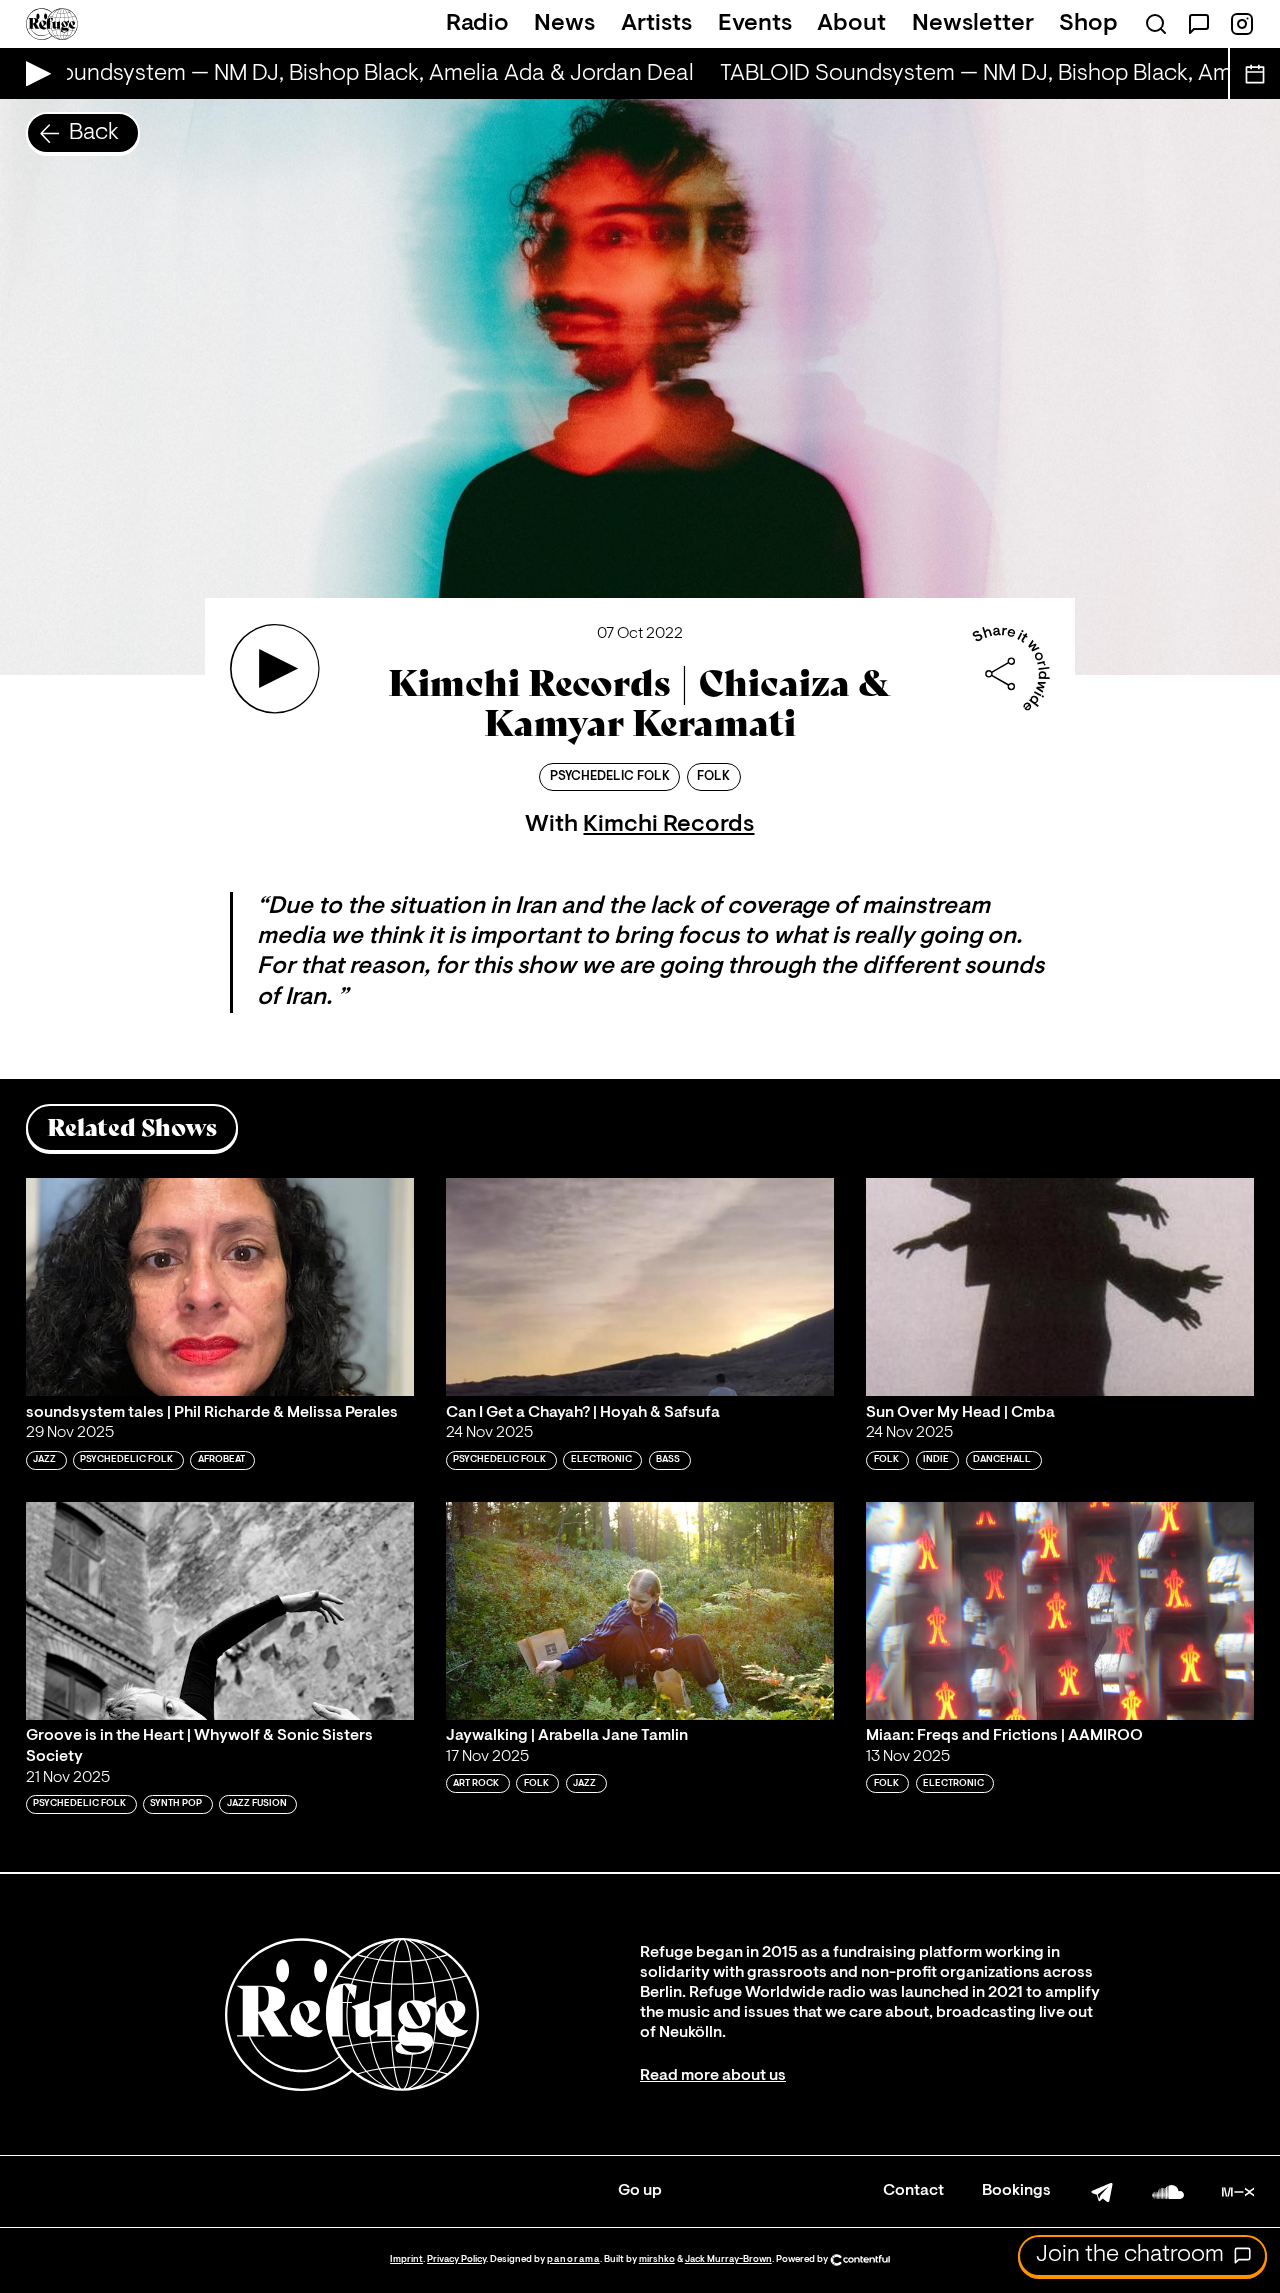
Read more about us (713, 2076)
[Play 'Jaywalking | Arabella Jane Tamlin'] (640, 1611)
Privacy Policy (456, 2259)
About (851, 24)
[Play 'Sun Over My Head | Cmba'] (1060, 1287)
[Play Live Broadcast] (33, 73)
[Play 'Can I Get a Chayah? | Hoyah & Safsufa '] (640, 1287)
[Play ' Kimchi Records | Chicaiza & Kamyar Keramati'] (275, 669)
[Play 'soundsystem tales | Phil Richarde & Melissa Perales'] (220, 1287)
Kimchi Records (668, 825)
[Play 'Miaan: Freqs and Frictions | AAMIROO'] (1060, 1611)
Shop (1088, 24)
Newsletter (973, 24)
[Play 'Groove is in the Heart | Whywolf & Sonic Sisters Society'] (220, 1611)
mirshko (657, 2259)
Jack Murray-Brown (728, 2259)
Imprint (406, 2259)
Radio (477, 24)
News (564, 24)
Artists (656, 24)
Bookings (1016, 2191)
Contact (913, 2191)
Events (755, 24)
